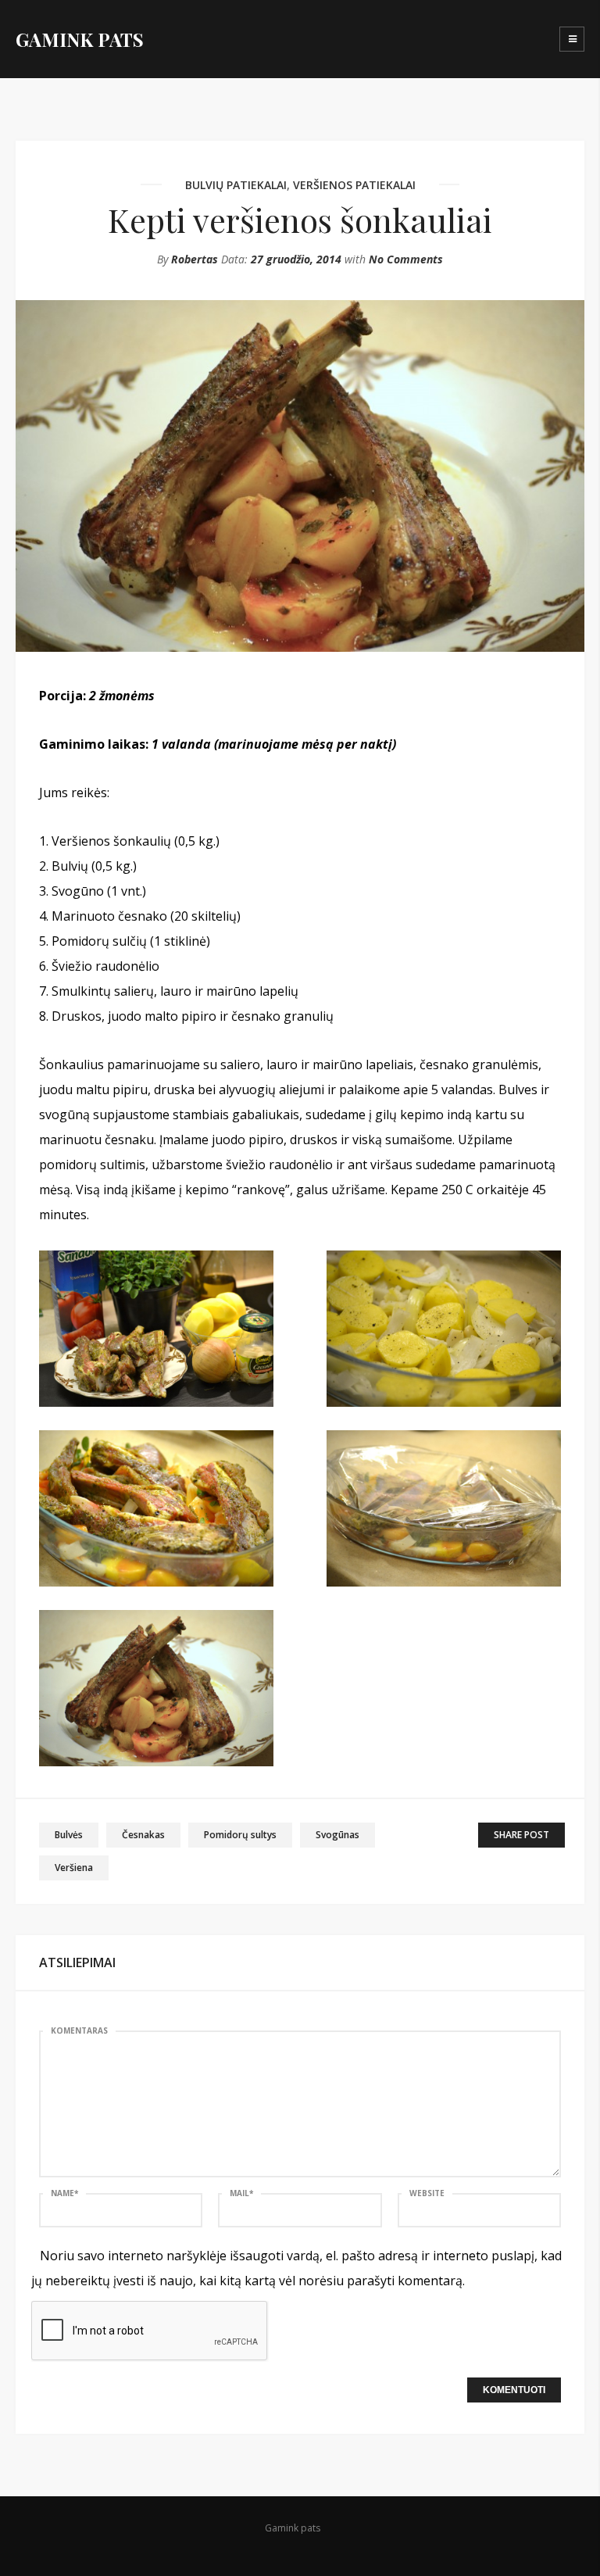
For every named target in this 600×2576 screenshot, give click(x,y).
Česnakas (143, 1835)
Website (427, 2193)
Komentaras (79, 2030)
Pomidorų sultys (240, 1835)
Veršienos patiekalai (354, 185)
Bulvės (69, 1835)
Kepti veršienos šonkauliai (300, 220)
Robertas (195, 259)
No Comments (406, 259)
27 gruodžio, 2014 (296, 259)
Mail (241, 2193)
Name (64, 2193)
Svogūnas (337, 1835)
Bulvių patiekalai (236, 185)
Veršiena (74, 1868)
